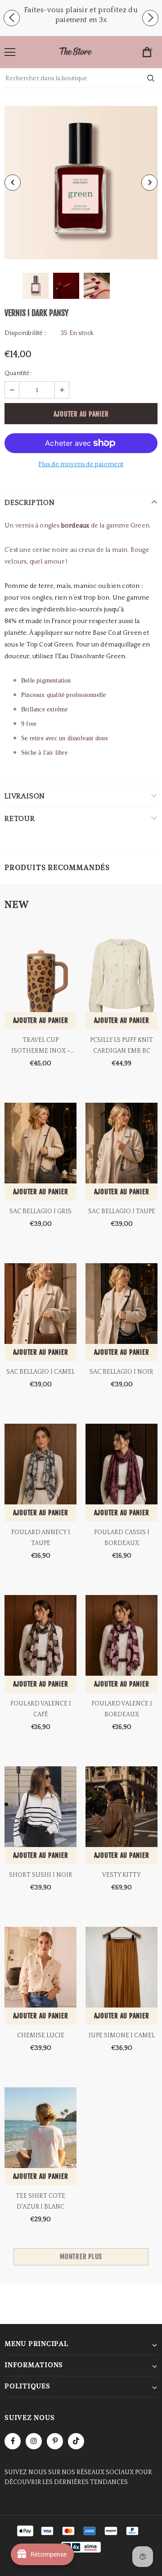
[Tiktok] (76, 2441)
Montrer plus (81, 2257)
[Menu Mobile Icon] (10, 52)
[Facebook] (13, 2441)
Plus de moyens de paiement (81, 464)
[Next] (149, 183)
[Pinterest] (55, 2441)
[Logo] (76, 52)
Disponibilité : (25, 333)
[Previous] (13, 183)
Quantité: (18, 373)
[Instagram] (34, 2441)
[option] (81, 15)
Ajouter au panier (41, 1020)
